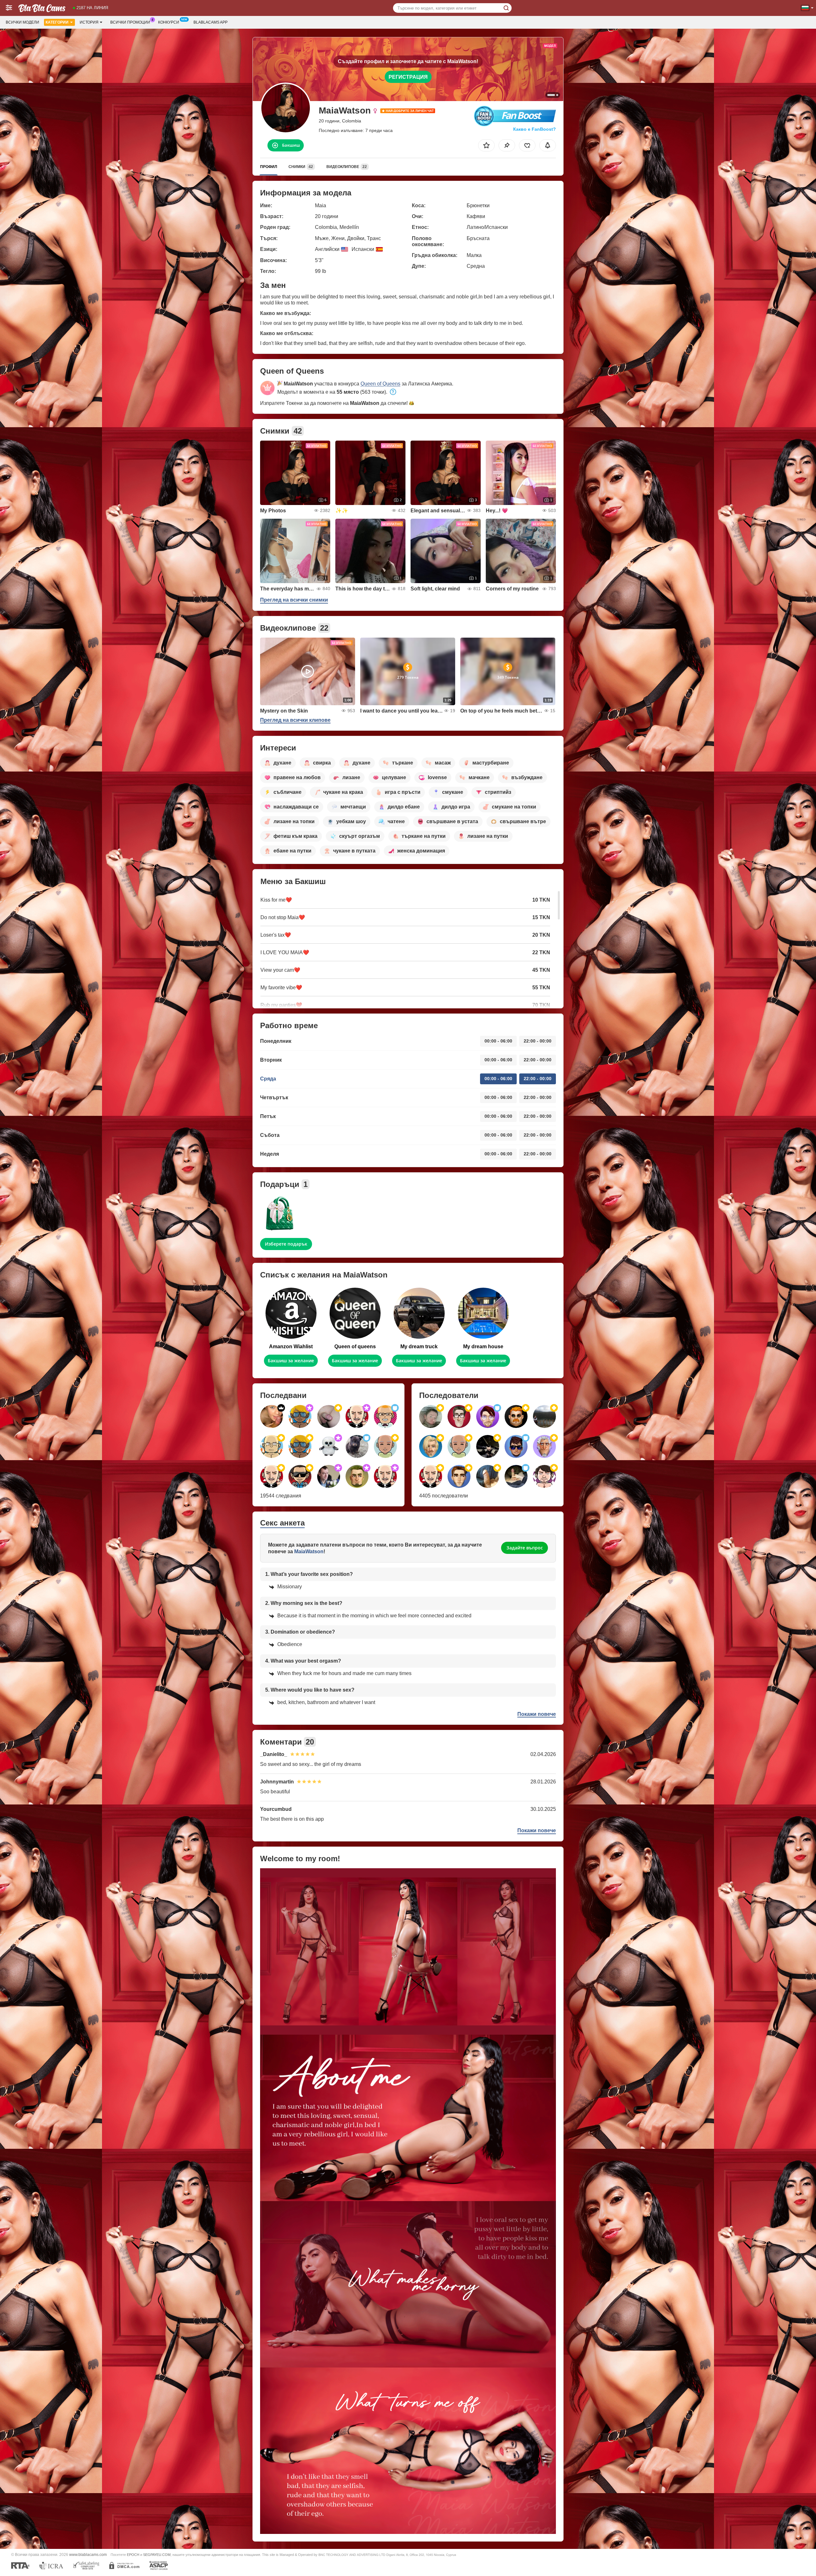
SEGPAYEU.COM (157, 2555)
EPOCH (133, 2555)
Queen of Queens (380, 384)
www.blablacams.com (88, 2554)
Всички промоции (130, 22)
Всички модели (22, 22)
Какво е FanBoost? (535, 129)
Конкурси (169, 22)
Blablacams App (211, 22)
